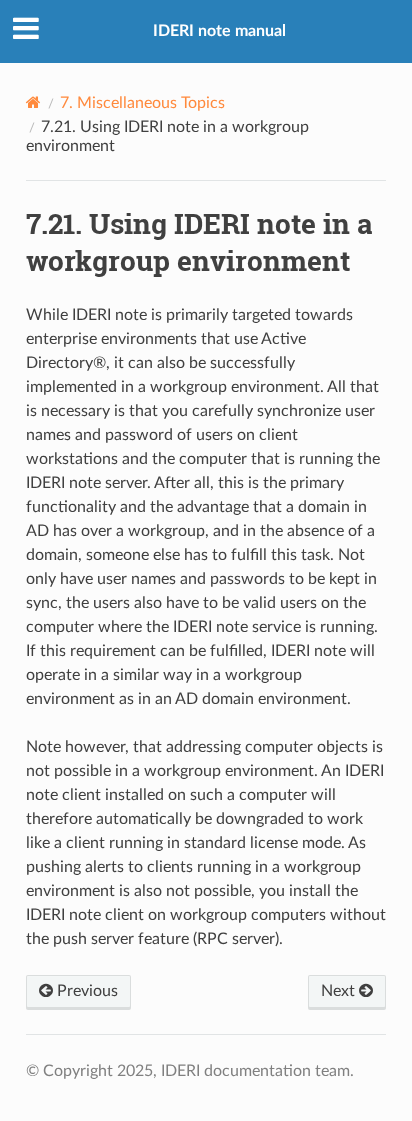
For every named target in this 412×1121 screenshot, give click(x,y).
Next (340, 991)
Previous (85, 991)
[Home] (33, 102)
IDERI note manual (219, 31)
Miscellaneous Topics (142, 103)
